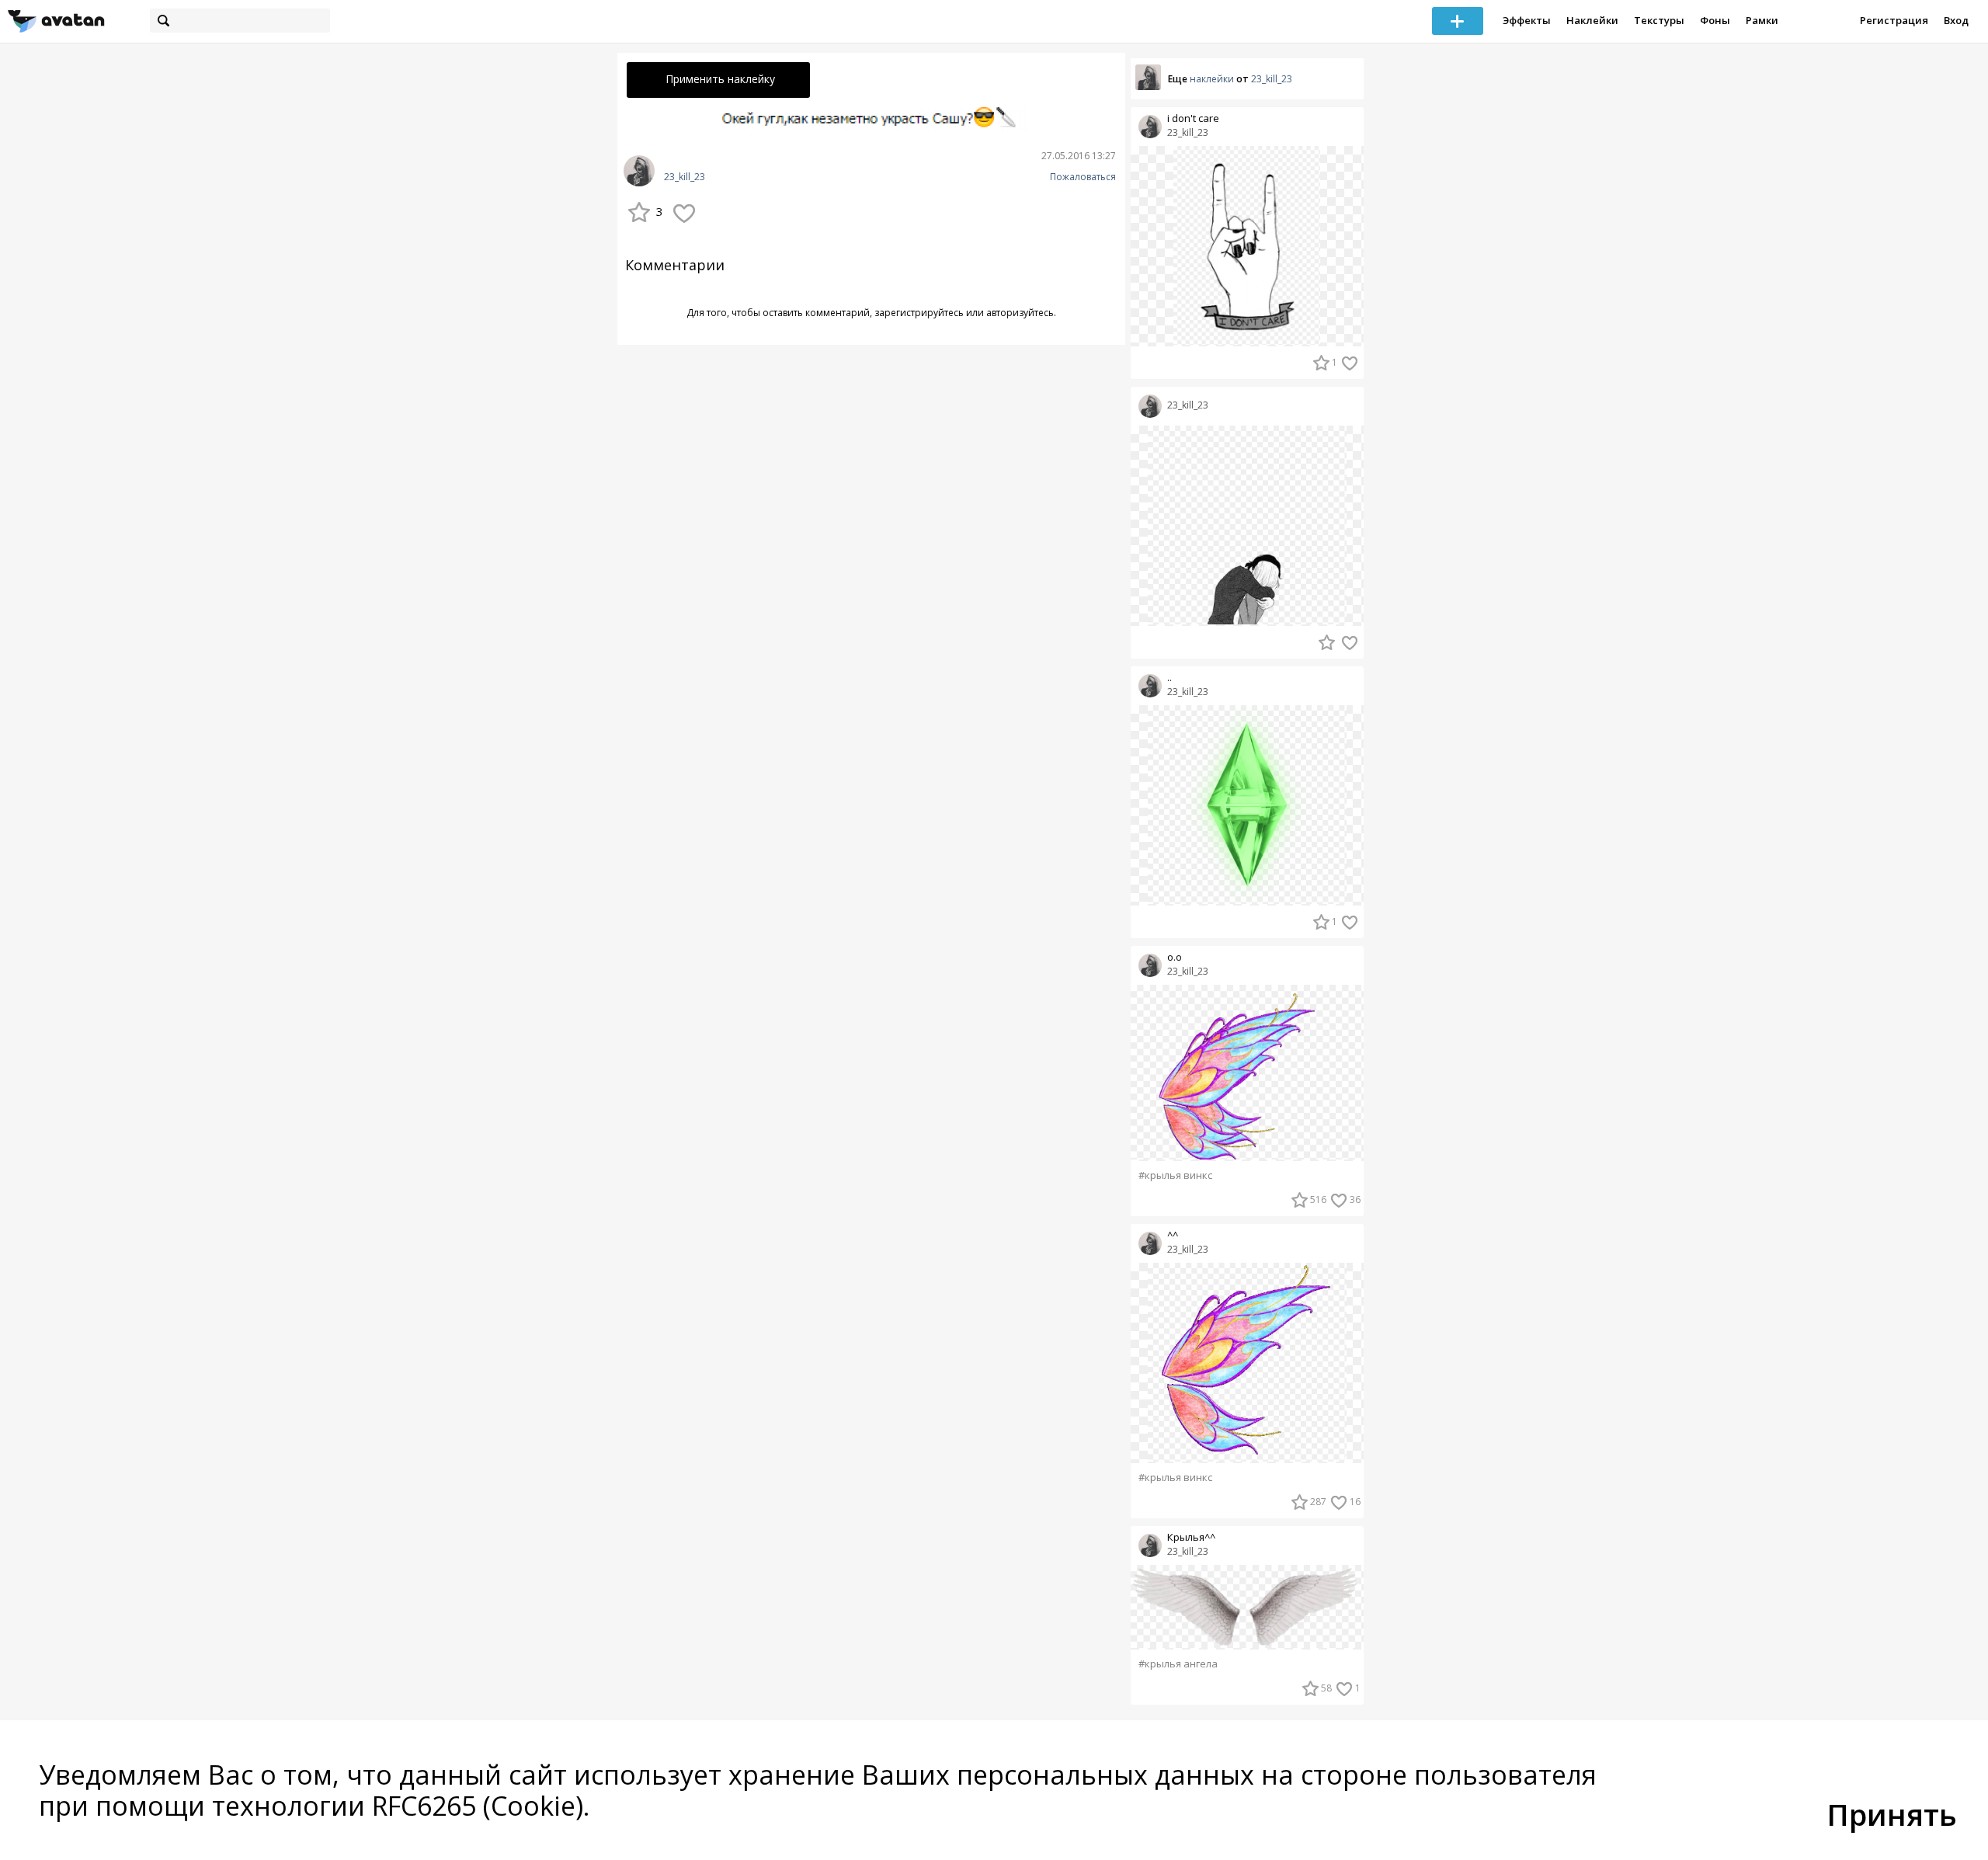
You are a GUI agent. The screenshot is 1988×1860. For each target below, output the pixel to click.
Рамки (1762, 20)
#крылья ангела (1178, 1664)
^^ (1173, 1235)
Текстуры (1659, 20)
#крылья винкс (1175, 1175)
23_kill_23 (685, 177)
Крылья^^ (1191, 1537)
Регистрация (1894, 20)
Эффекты (1527, 20)
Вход (1956, 20)
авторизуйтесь (1020, 313)
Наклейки (1592, 20)
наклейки (1212, 79)
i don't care (1193, 118)
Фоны (1715, 20)
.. (1170, 678)
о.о (1175, 957)
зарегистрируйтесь (919, 313)
